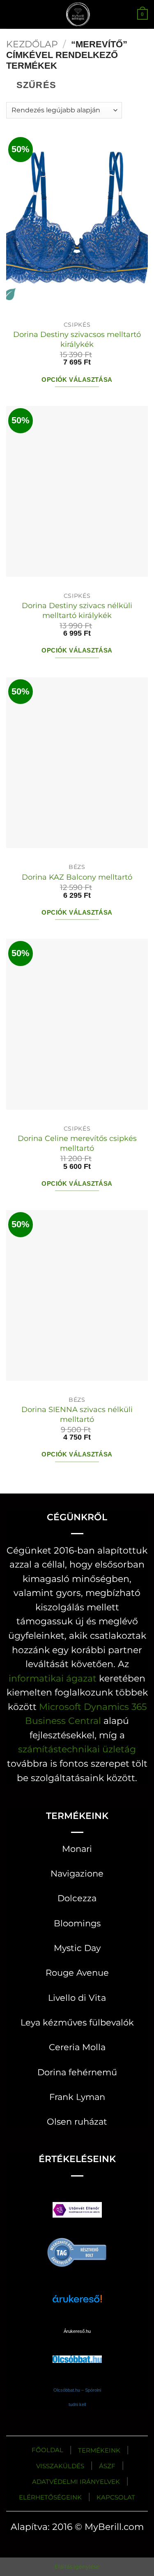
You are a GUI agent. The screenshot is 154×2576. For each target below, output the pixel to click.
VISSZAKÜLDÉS (60, 2466)
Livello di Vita (77, 1998)
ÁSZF (107, 2466)
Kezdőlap (32, 44)
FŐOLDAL (47, 2450)
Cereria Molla (77, 2047)
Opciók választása (77, 380)
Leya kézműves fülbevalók (77, 2022)
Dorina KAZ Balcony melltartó (77, 877)
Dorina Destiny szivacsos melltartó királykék (77, 339)
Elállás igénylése (77, 2567)
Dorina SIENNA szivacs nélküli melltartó (77, 1414)
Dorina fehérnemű (77, 2072)
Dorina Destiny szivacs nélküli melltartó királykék (77, 610)
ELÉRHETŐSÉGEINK (50, 2497)
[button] (13, 14)
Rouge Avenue (77, 1973)
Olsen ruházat (77, 2122)
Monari (77, 1849)
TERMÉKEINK (99, 2450)
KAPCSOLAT (116, 2497)
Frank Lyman (77, 2097)
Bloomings (77, 1923)
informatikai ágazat (53, 1678)
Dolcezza (77, 1898)
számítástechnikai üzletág (77, 1749)
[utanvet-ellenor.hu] (77, 2212)
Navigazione (77, 1873)
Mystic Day (77, 1948)
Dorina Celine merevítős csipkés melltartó (77, 1143)
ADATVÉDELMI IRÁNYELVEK (76, 2482)
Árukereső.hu (77, 2331)
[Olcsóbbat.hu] (77, 2351)
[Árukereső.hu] (77, 2252)
